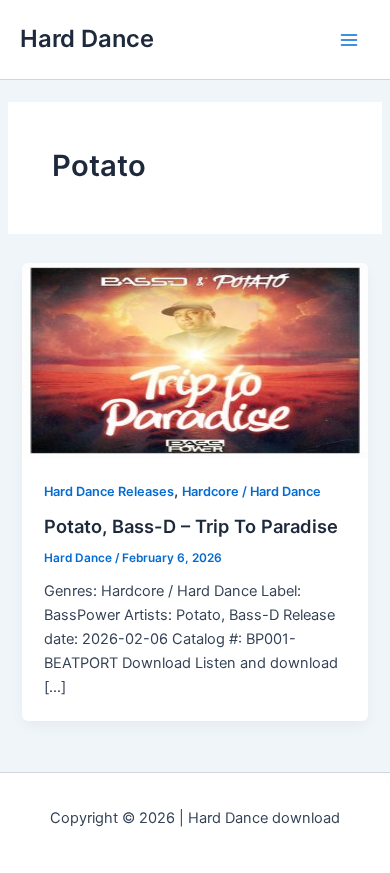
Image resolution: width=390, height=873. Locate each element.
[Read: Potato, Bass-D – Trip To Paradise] (194, 359)
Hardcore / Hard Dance (251, 491)
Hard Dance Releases (109, 491)
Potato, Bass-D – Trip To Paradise (191, 526)
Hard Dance (87, 38)
